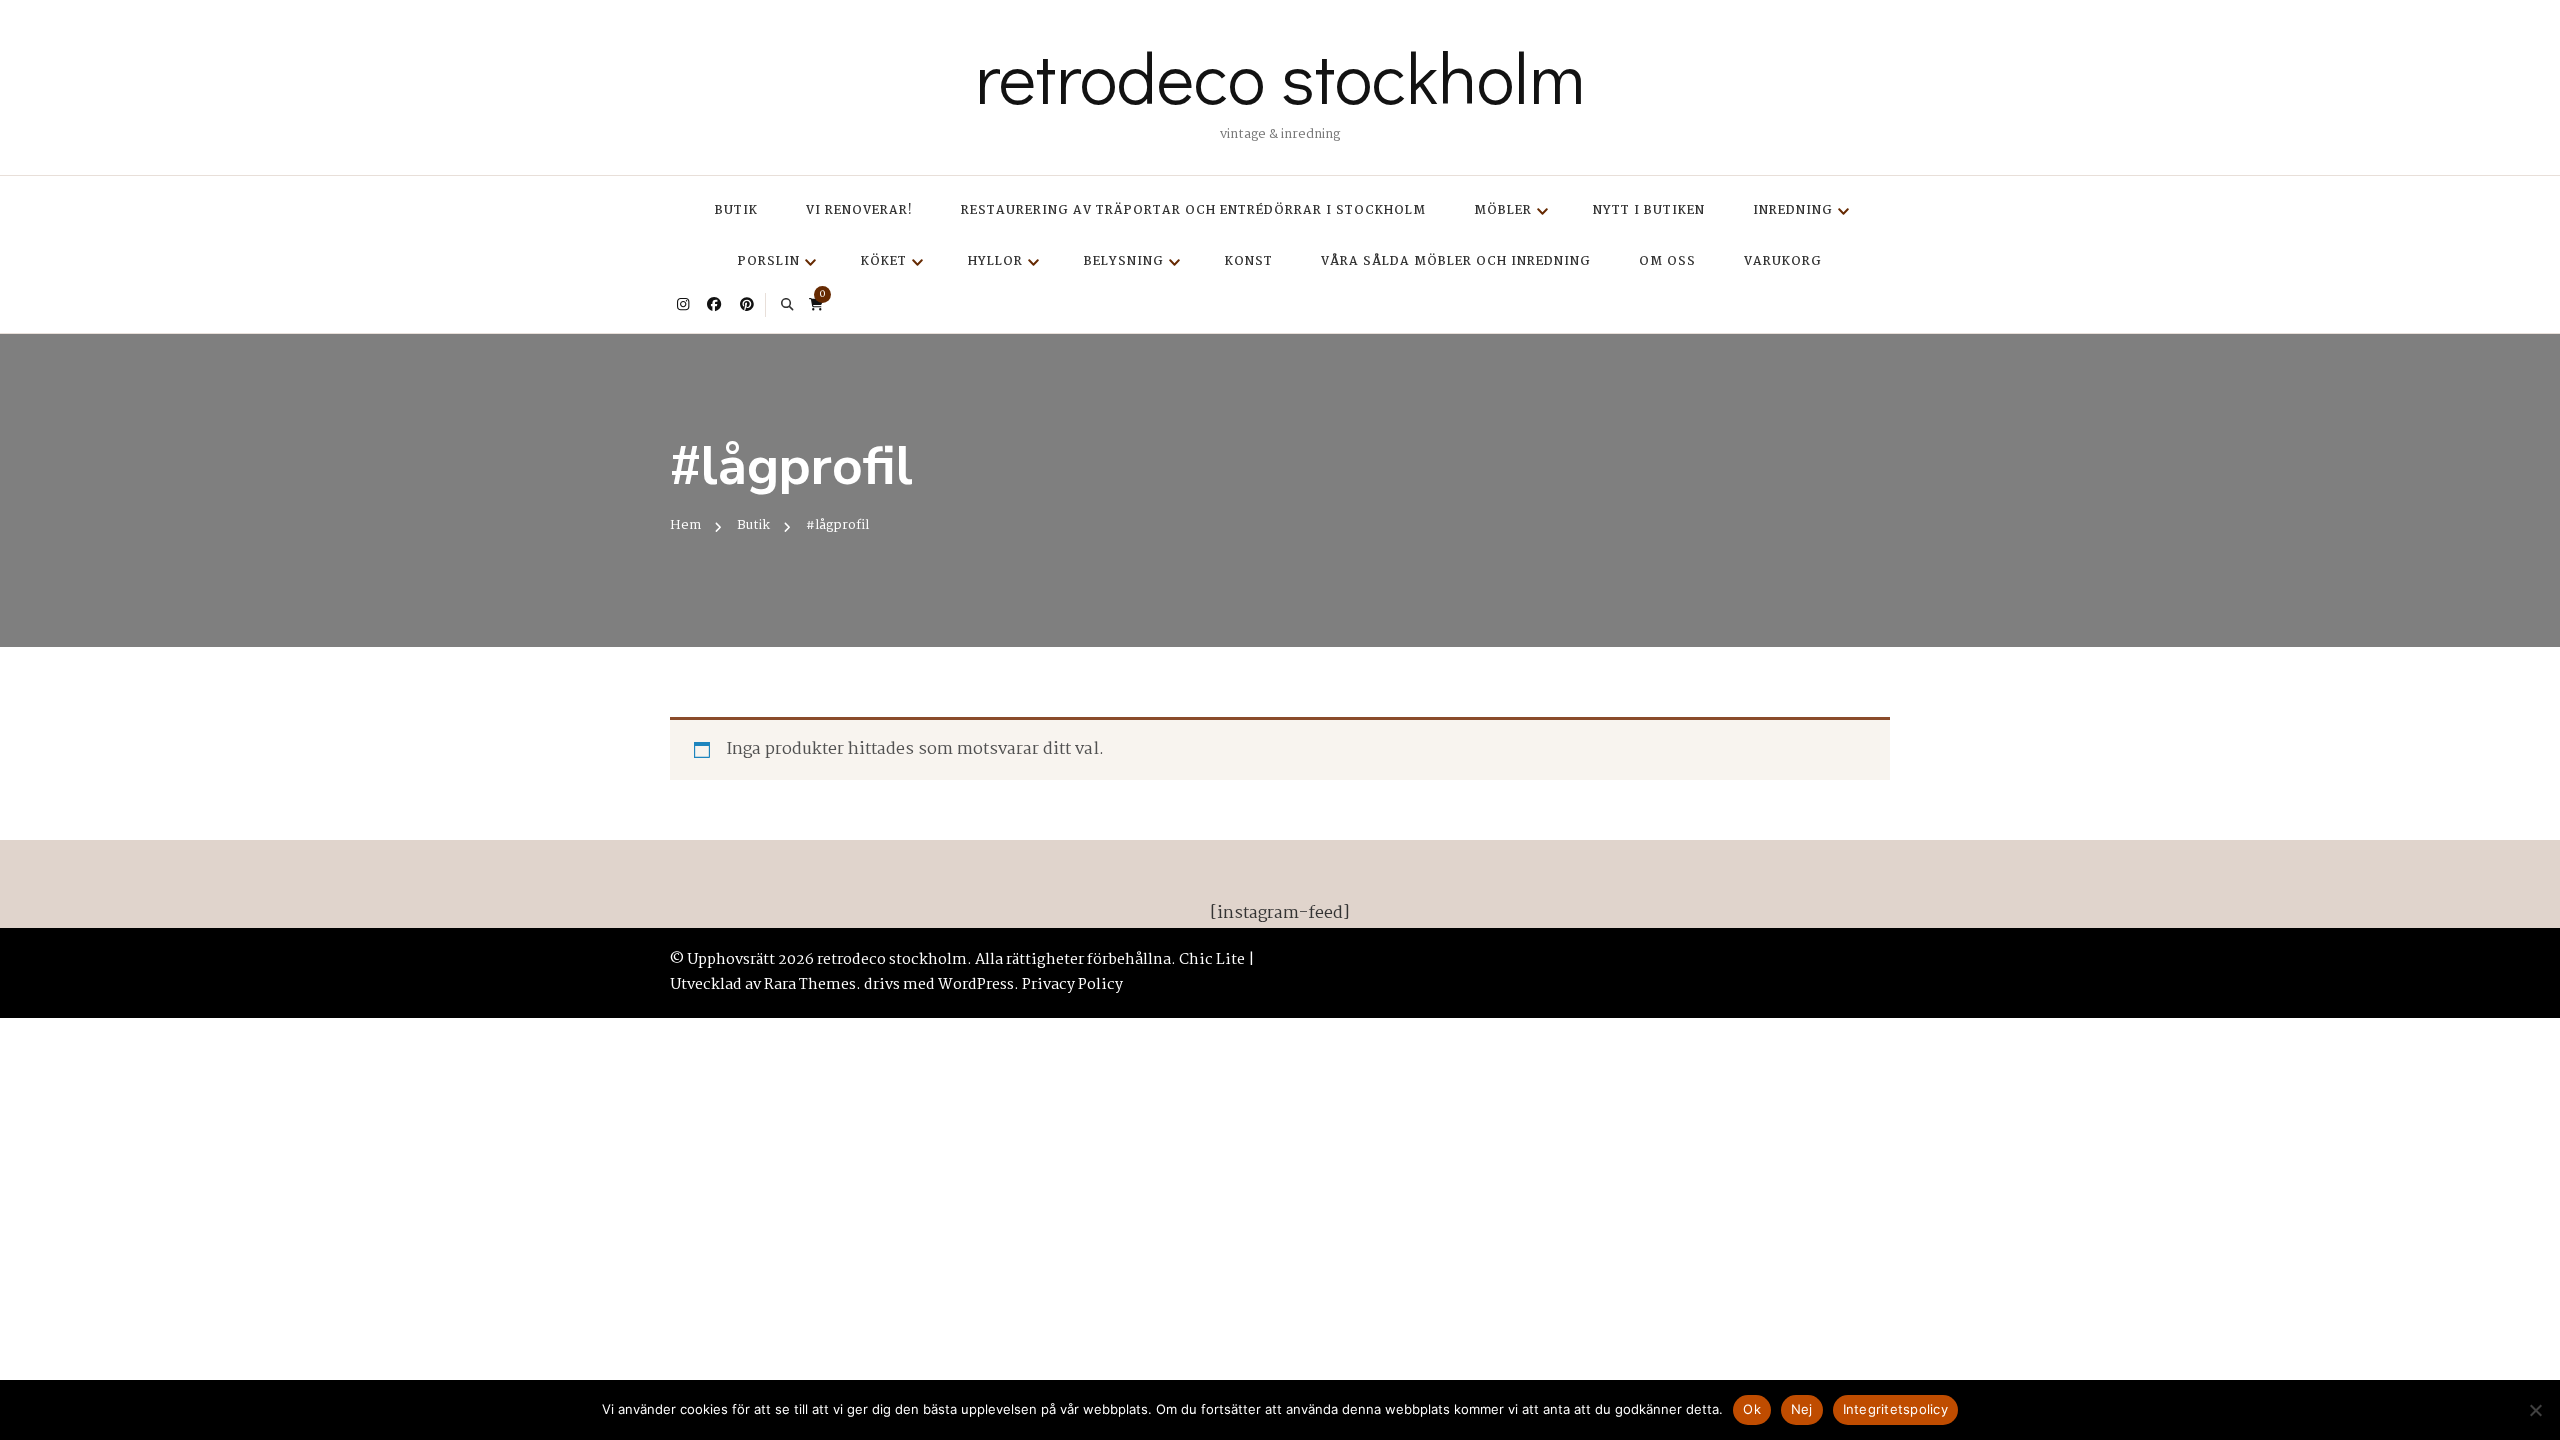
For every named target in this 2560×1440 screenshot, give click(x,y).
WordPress (976, 985)
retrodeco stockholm (1280, 76)
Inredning (1793, 210)
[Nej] (2535, 1410)
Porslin (769, 261)
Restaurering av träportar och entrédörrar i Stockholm (1193, 210)
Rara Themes (810, 985)
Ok (1752, 1409)
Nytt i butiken (1649, 210)
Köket (884, 261)
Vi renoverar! (859, 210)
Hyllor (995, 261)
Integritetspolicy (1895, 1409)
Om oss (1667, 261)
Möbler (1503, 210)
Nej (1802, 1409)
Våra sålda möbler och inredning (1456, 261)
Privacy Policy (1072, 985)
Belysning (1124, 261)
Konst (1249, 261)
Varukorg (1783, 261)
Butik (736, 210)
